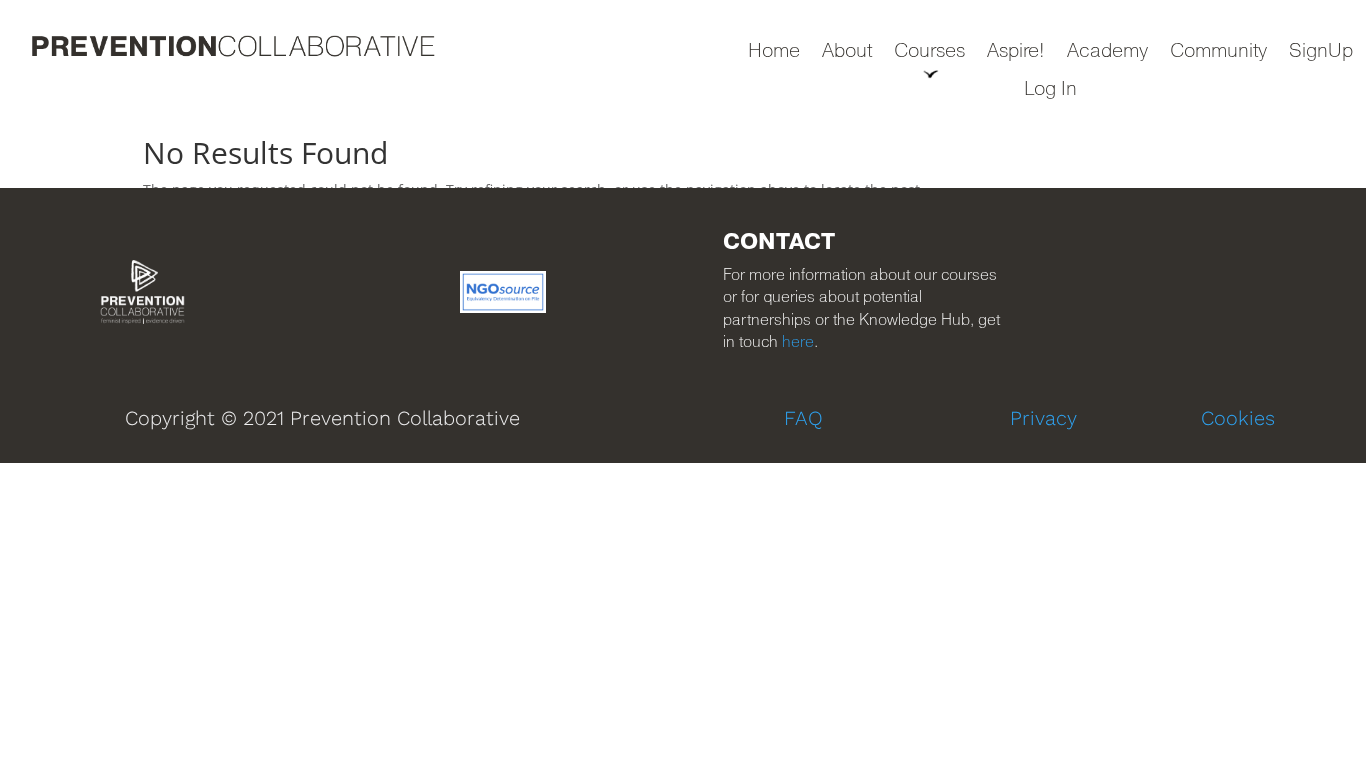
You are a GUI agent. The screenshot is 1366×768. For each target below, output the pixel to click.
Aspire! (1016, 52)
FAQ (803, 418)
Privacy (1043, 418)
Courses (929, 52)
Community (1218, 52)
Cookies (1238, 418)
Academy (1107, 52)
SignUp (1321, 52)
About (847, 52)
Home (774, 52)
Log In (1050, 90)
